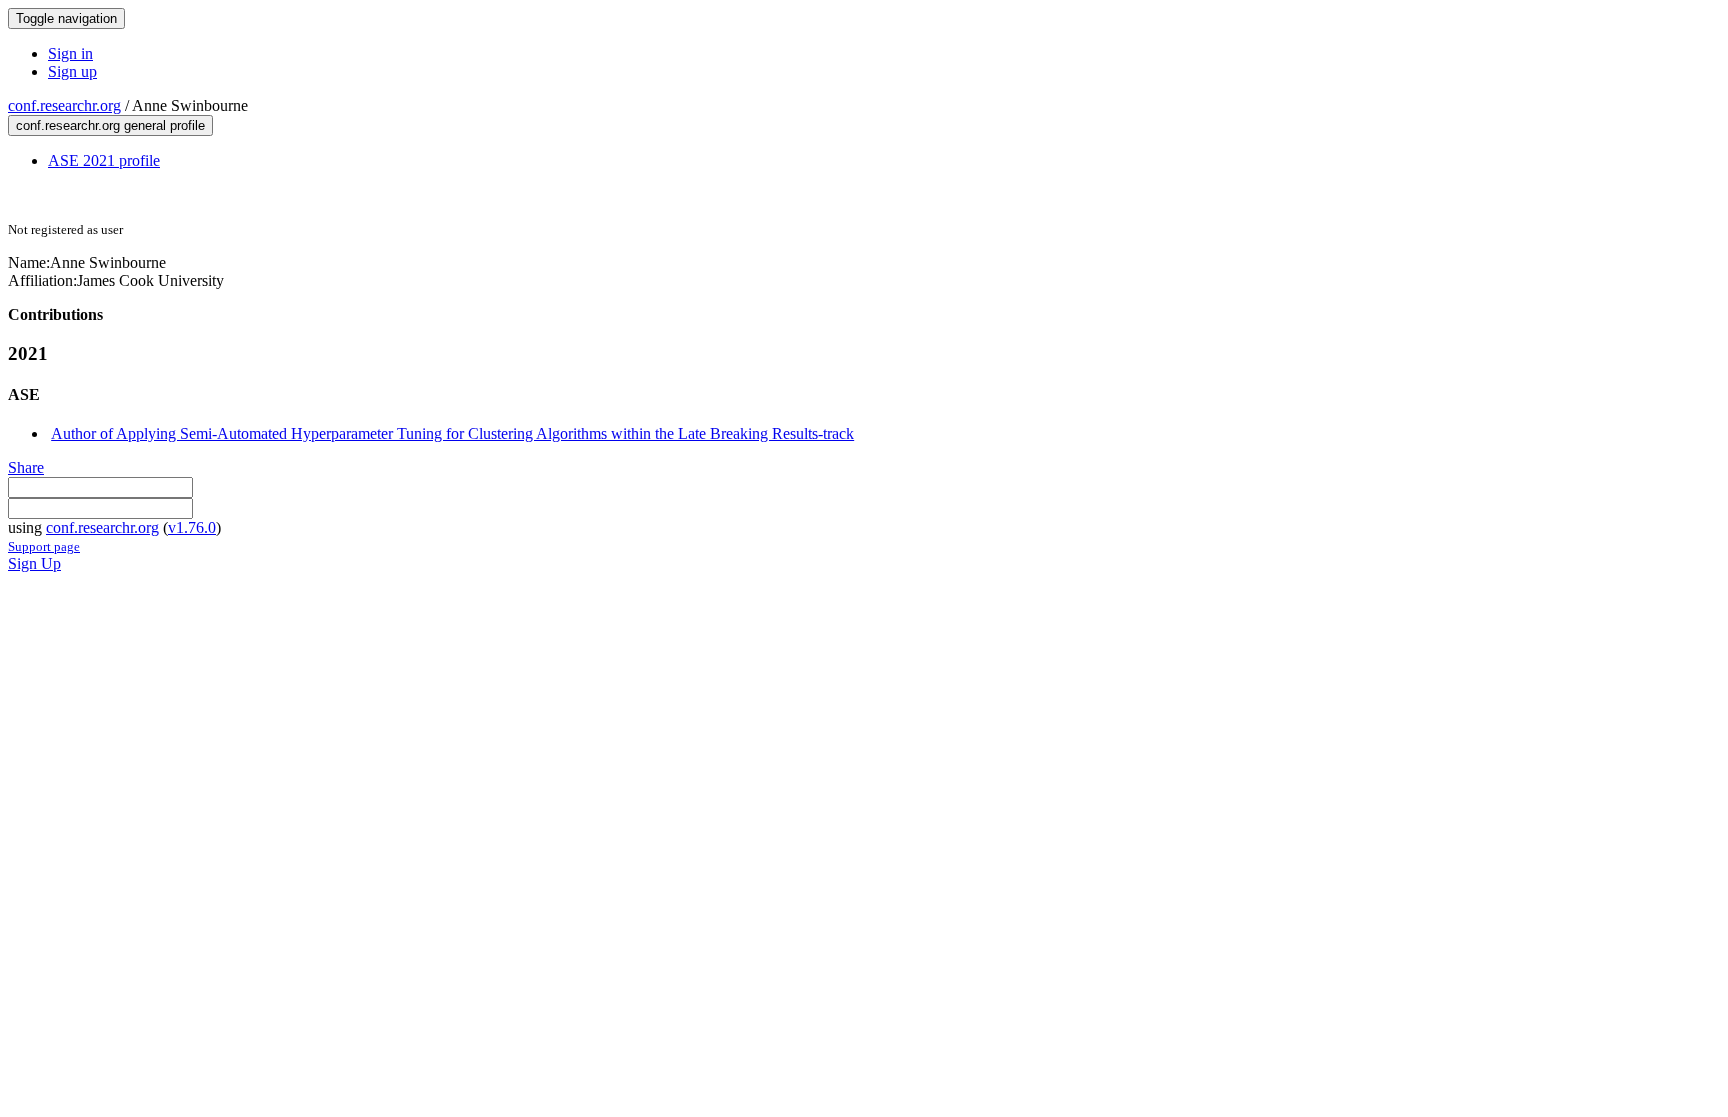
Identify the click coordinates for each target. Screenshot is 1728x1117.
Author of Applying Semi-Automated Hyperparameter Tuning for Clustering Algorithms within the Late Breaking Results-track (452, 433)
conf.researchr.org (64, 105)
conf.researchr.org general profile (110, 125)
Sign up (72, 71)
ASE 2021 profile (104, 160)
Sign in (70, 53)
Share (26, 467)
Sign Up (34, 563)
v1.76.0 (192, 527)
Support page (44, 546)
